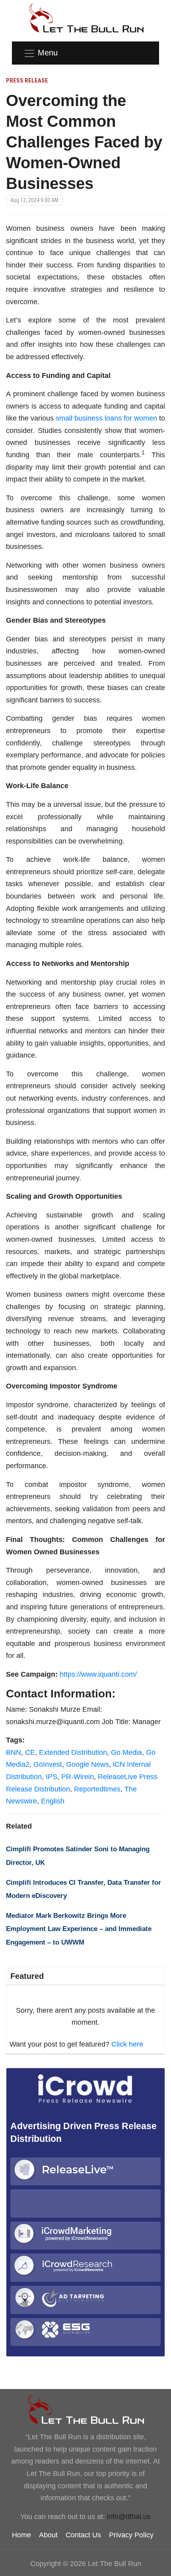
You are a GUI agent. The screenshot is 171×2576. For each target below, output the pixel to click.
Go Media (126, 1752)
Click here (127, 2044)
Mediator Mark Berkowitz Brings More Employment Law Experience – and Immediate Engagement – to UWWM (79, 1929)
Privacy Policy (131, 2535)
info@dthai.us (129, 2517)
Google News (87, 1764)
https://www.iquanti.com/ (98, 1674)
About (48, 2535)
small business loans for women (106, 418)
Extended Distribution (73, 1752)
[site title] (85, 2409)
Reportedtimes (97, 1789)
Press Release (27, 81)
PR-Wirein (78, 1777)
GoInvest (48, 1764)
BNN (14, 1752)
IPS (51, 1777)
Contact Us (83, 2535)
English (53, 1801)
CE (30, 1752)
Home (21, 2535)
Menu (48, 53)
